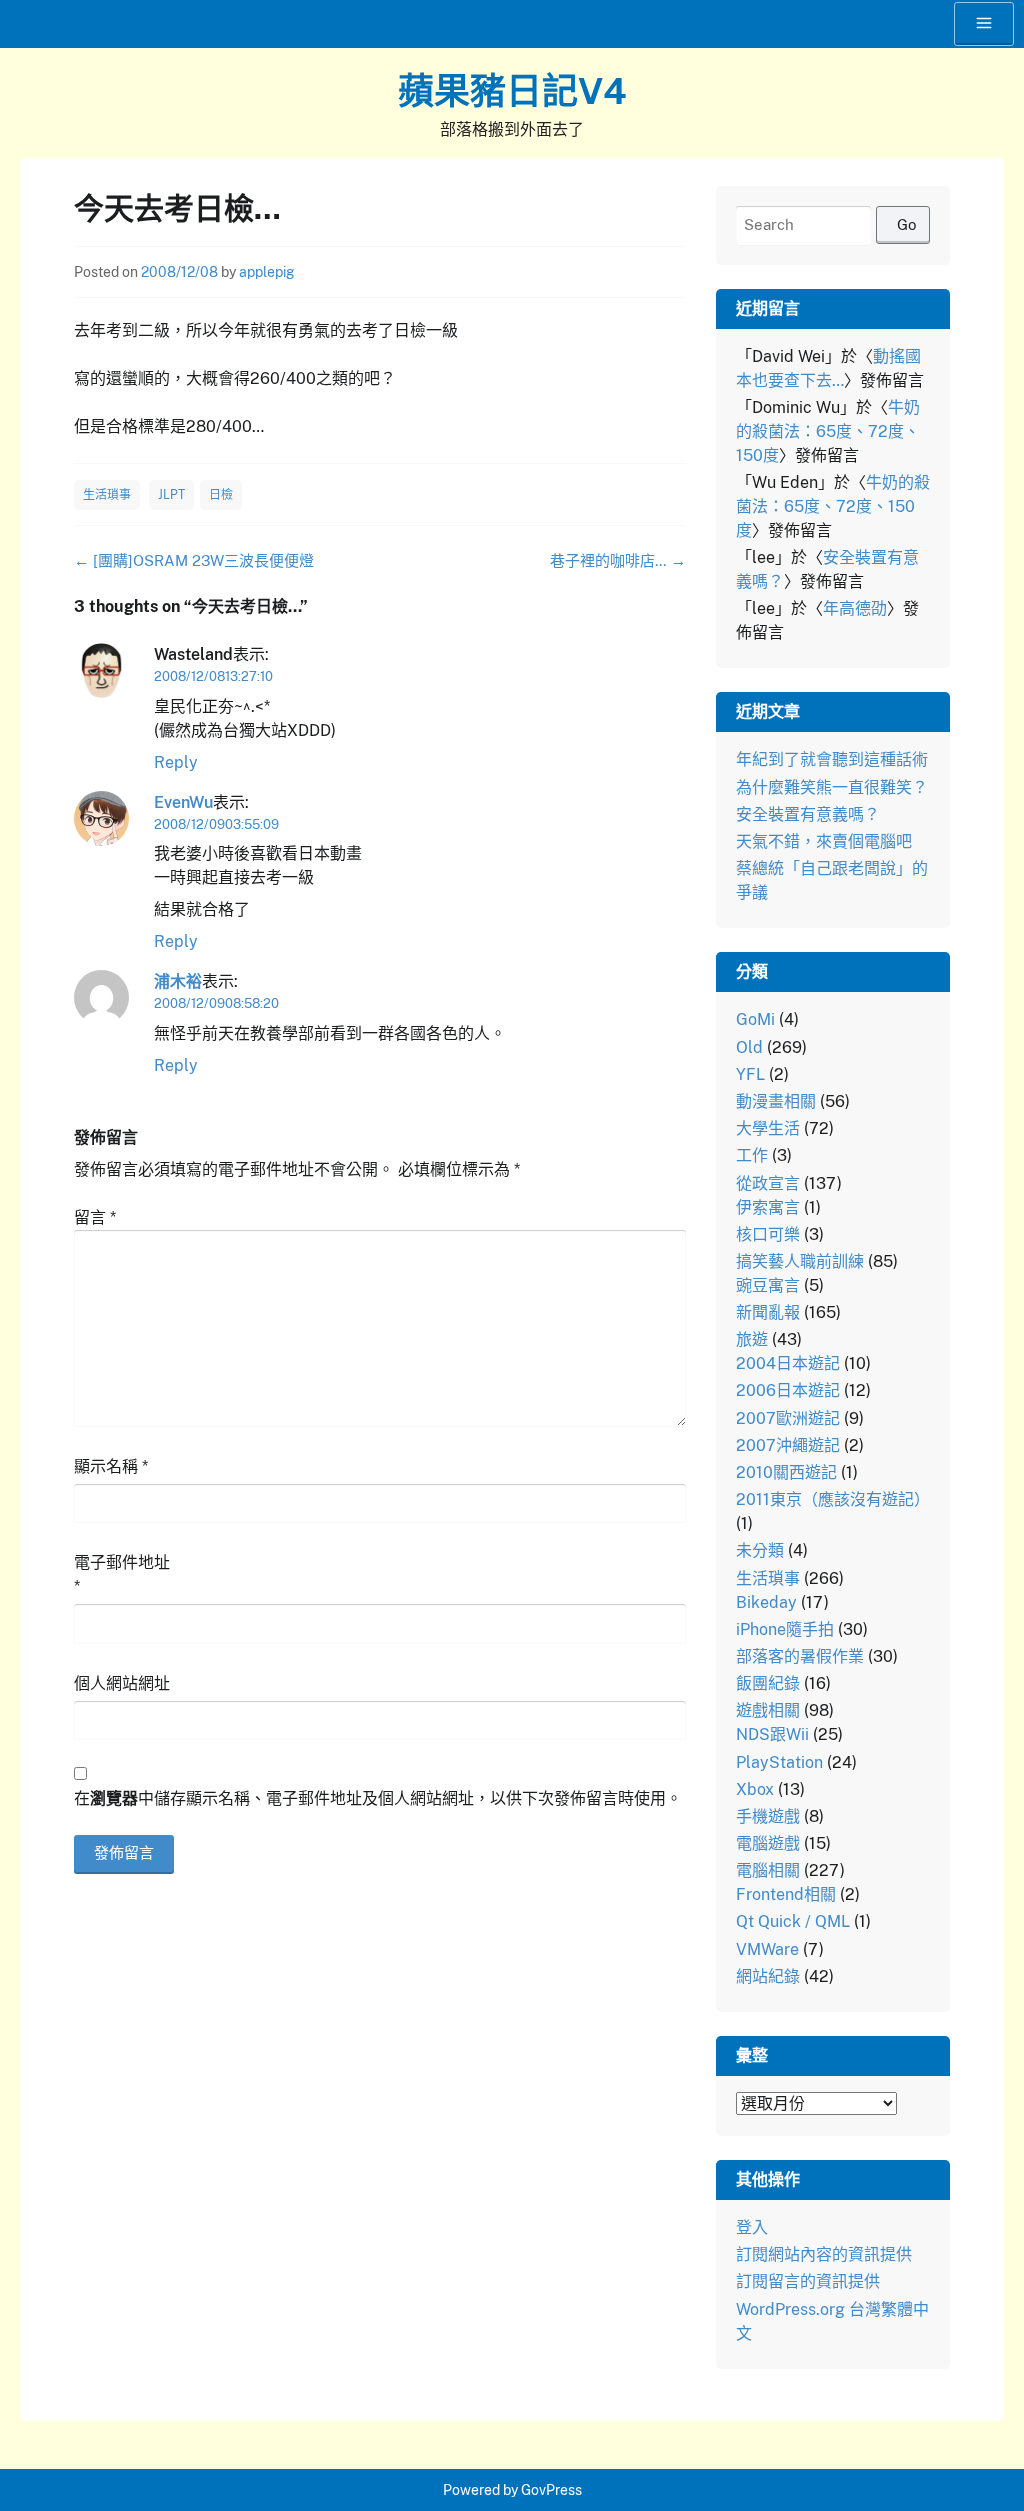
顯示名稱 (111, 1466)
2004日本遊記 (788, 1363)
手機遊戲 (768, 1816)
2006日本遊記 (788, 1390)
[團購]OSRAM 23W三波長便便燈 (194, 560)
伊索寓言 (768, 1207)
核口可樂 (768, 1234)
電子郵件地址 (122, 1574)
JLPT (171, 495)
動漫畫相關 (776, 1101)
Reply (176, 762)
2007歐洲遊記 (788, 1418)
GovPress (551, 2490)
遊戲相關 (768, 1710)
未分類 (760, 1550)
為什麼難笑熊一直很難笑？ (832, 787)
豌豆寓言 (768, 1285)
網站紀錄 (768, 1976)
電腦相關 (768, 1870)
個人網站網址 (122, 1683)
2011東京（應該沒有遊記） (833, 1499)
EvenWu (183, 802)
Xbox (755, 1789)
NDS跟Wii (772, 1734)
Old (749, 1047)
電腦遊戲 (768, 1843)
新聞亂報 (768, 1312)
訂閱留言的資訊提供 (808, 2281)
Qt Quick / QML (793, 1921)
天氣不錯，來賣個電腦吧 (824, 841)
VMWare (767, 1949)
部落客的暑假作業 (800, 1656)
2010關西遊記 (786, 1472)
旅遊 (752, 1339)
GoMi (755, 1019)
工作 (752, 1155)
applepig (267, 272)
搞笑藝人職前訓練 (800, 1261)
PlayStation (779, 1762)
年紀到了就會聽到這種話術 (832, 759)
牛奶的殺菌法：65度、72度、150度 (828, 431)
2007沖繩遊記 (788, 1445)
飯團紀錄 (768, 1683)
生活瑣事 (107, 495)
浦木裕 (178, 981)
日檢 (221, 495)
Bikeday (766, 1602)
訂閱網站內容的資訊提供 (824, 2254)
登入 (752, 2227)
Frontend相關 (786, 1894)
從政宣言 (768, 1183)
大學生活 (768, 1128)
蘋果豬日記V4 (512, 91)
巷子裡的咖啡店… (618, 560)
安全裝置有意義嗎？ (808, 814)
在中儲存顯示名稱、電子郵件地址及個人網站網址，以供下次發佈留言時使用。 (378, 1798)
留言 (95, 1217)
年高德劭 (855, 608)
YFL (750, 1074)
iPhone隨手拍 (785, 1629)
